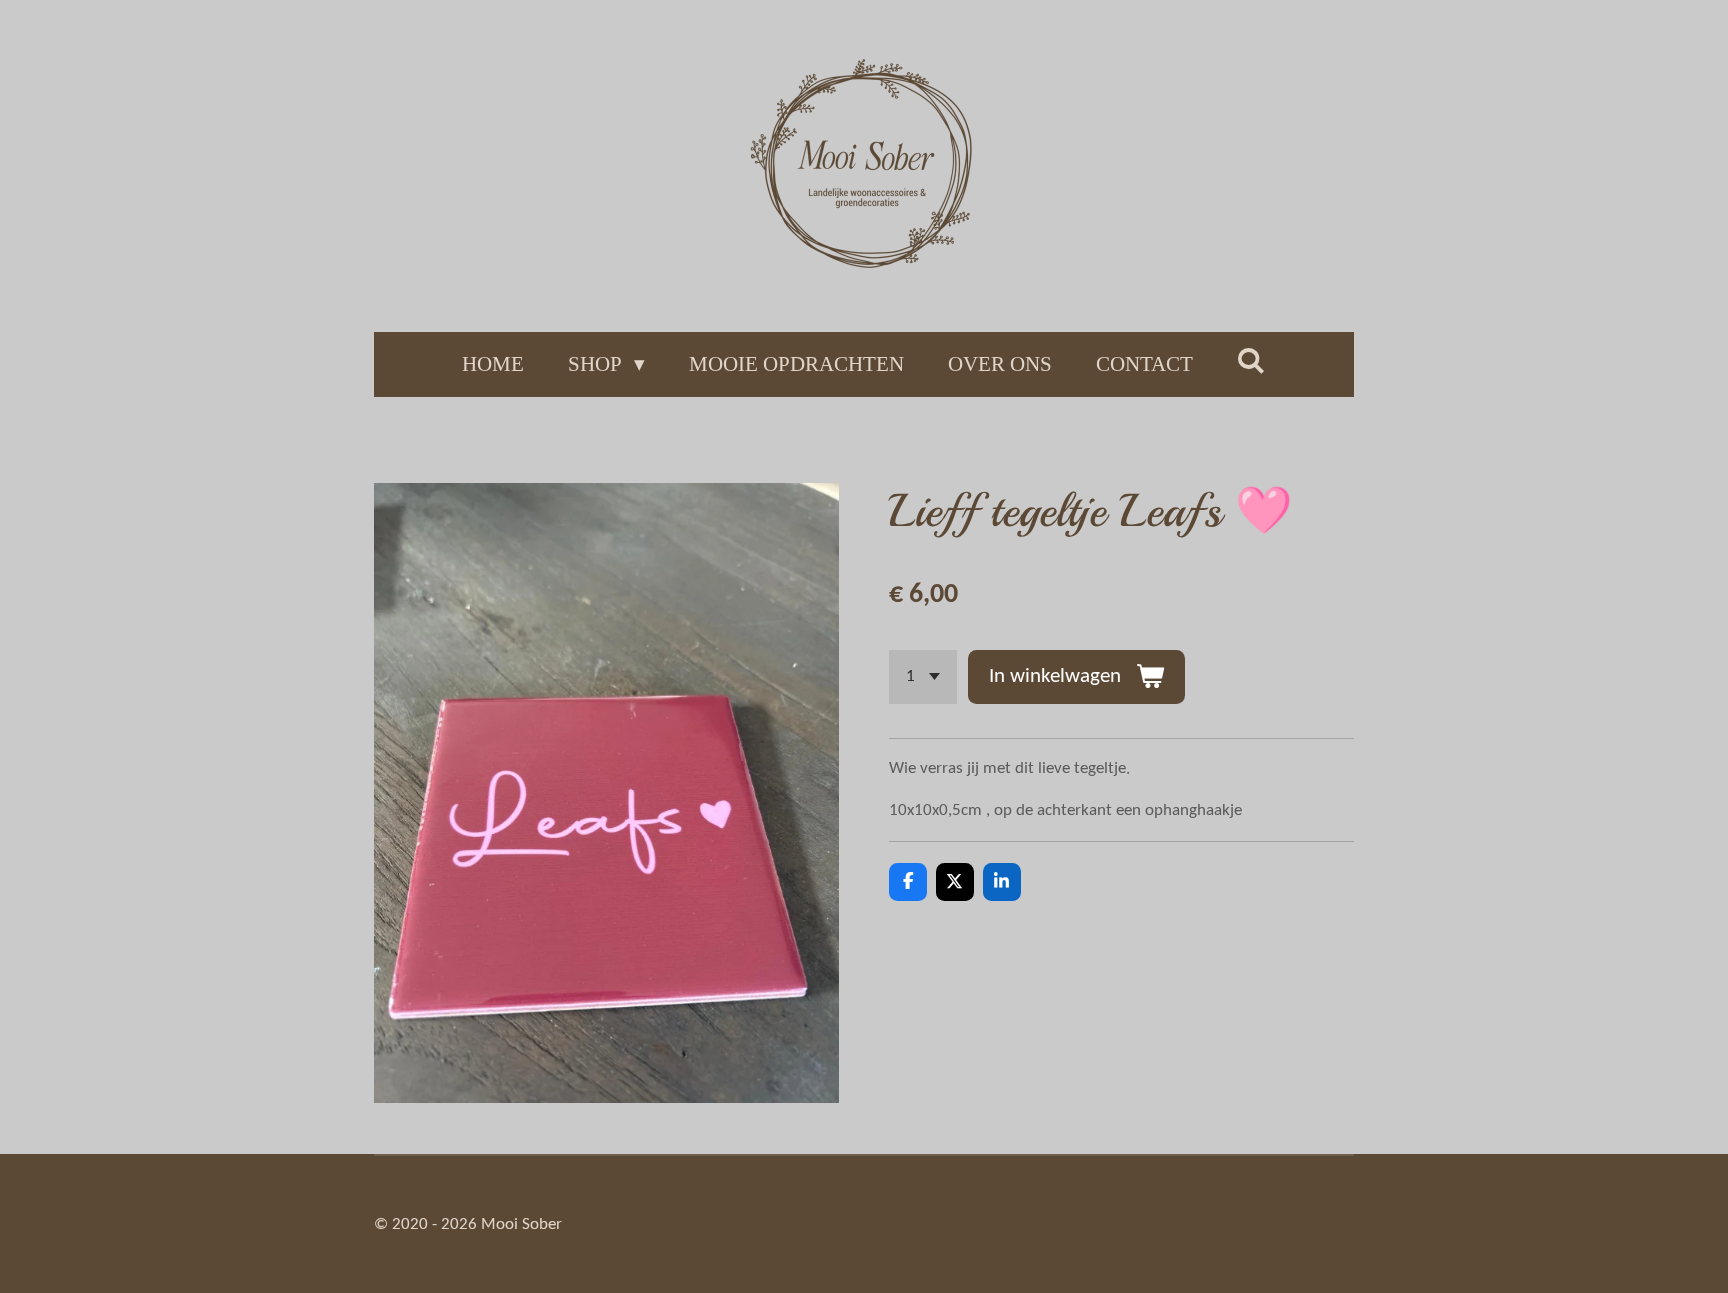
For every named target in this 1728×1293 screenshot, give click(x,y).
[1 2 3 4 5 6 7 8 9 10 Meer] (923, 676)
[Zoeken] (1251, 361)
